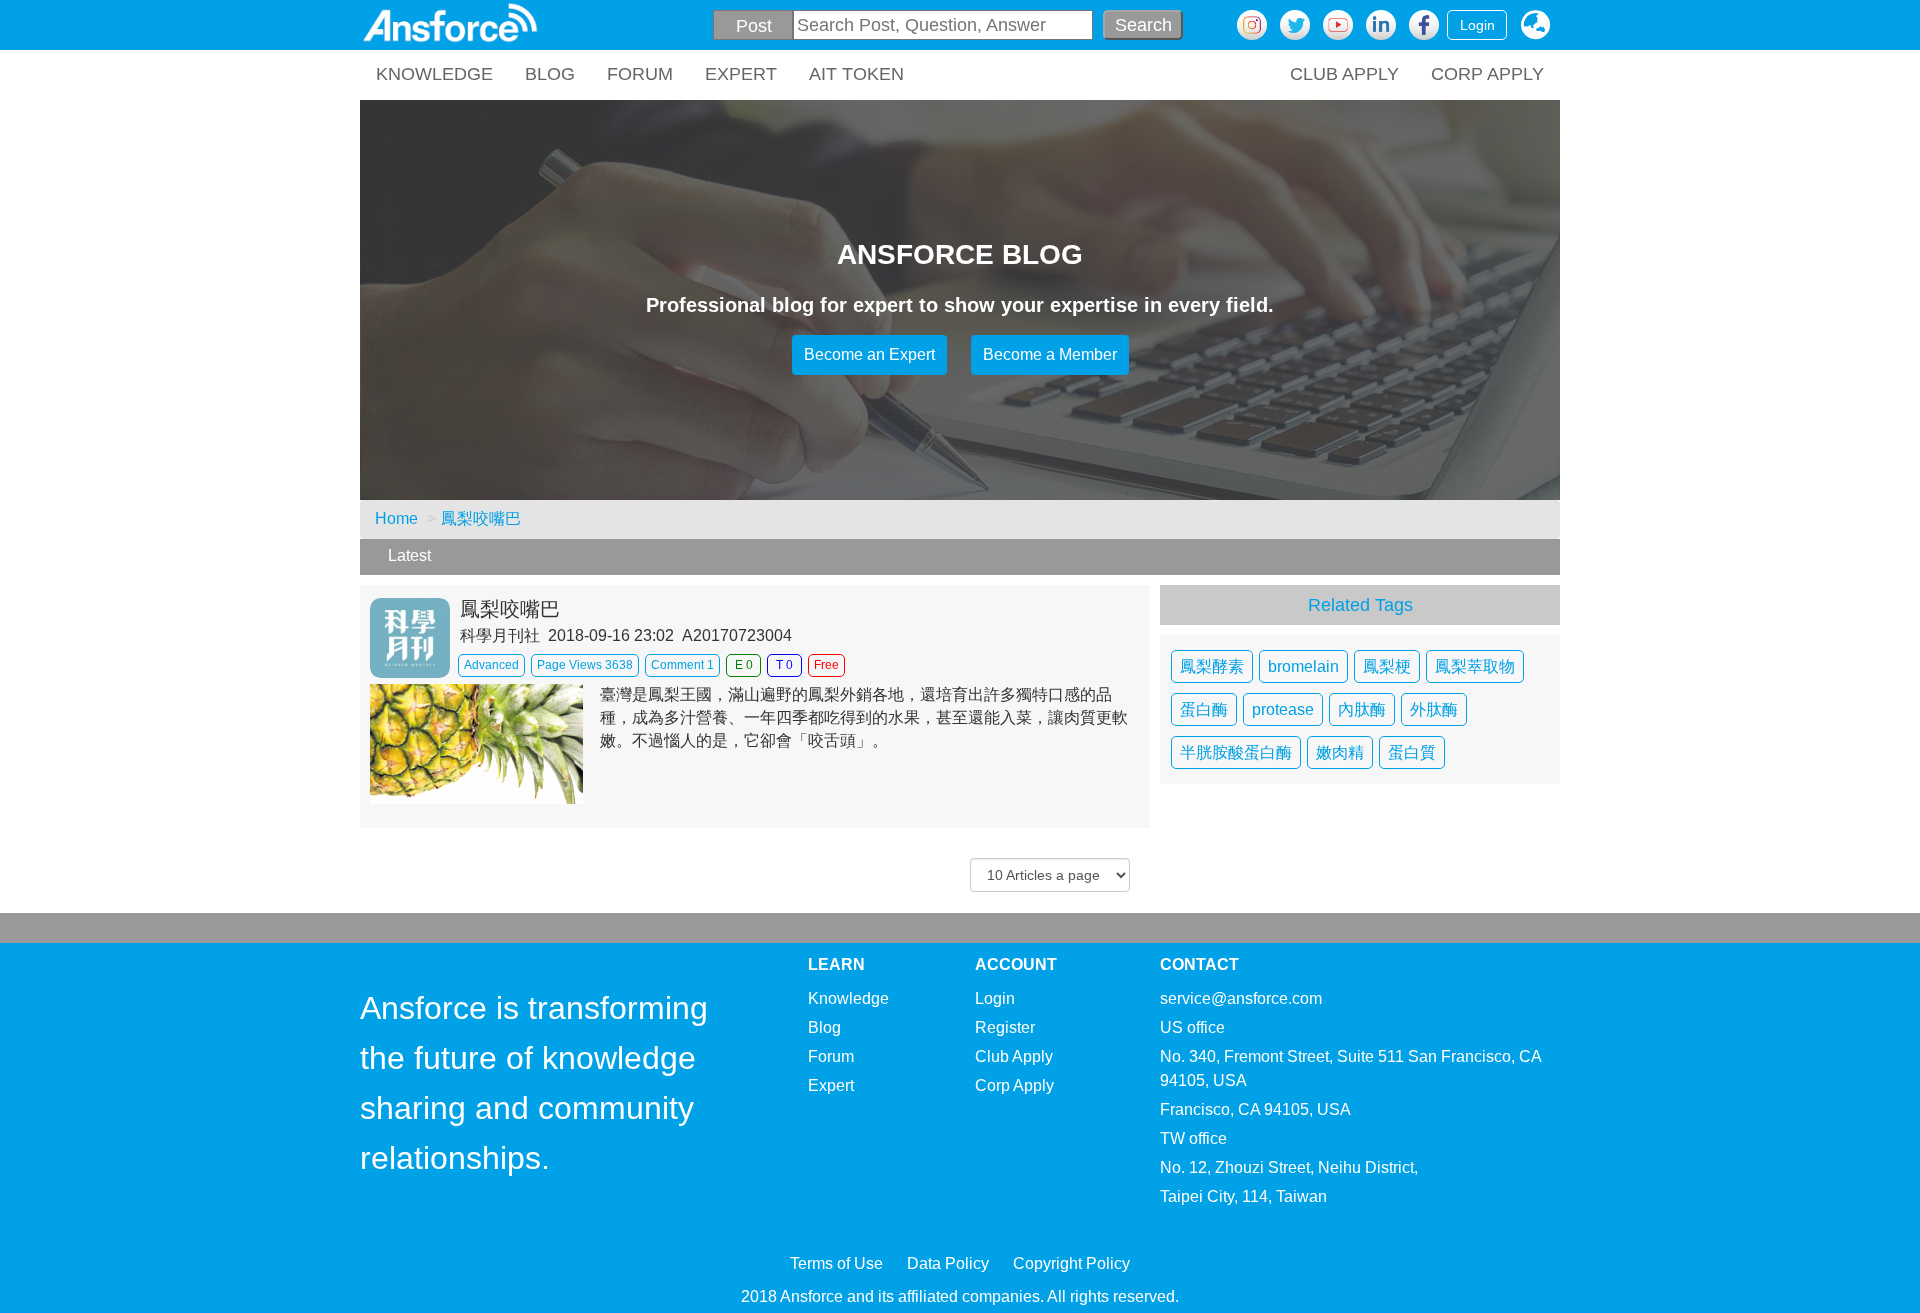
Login (1477, 25)
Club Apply (1014, 1056)
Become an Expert (869, 354)
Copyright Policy (1071, 1263)
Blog (824, 1027)
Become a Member (1050, 354)
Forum (831, 1056)
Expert (831, 1085)
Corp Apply (1014, 1085)
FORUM (640, 74)
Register (1005, 1027)
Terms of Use (836, 1263)
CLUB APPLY (1344, 74)
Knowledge (848, 998)
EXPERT (741, 74)
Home (396, 518)
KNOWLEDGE (434, 74)
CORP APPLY (1487, 74)
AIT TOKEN (856, 74)
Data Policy (948, 1263)
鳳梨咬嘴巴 (481, 518)
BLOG (550, 74)
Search (1143, 25)
